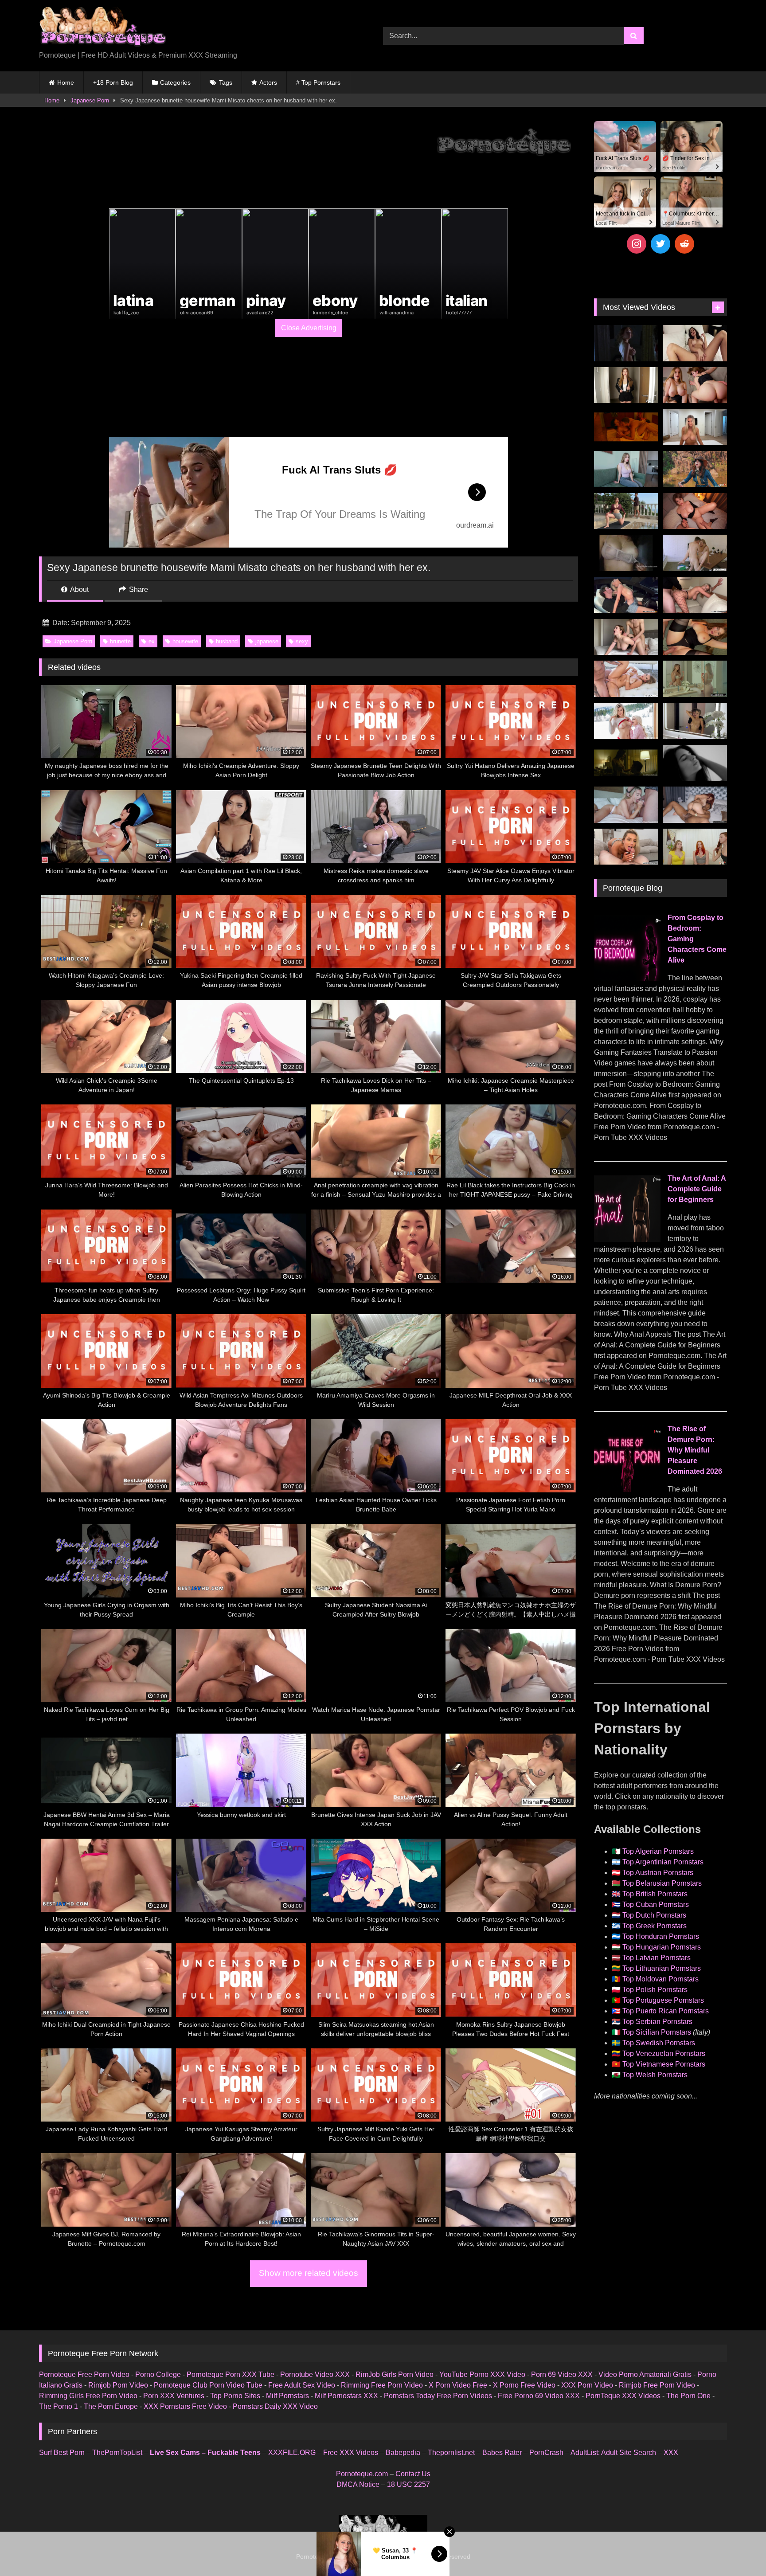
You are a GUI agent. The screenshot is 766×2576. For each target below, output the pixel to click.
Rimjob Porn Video (118, 2385)
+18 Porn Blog (113, 82)
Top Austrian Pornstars (658, 1873)
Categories (175, 82)
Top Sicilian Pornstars (657, 2032)
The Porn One (688, 2396)
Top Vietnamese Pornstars (664, 2064)
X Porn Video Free (458, 2385)
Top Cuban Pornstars (656, 1905)
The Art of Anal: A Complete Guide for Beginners (697, 1189)
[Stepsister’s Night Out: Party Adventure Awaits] (695, 511)
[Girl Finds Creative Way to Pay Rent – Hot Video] (626, 469)
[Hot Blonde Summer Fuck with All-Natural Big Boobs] (695, 721)
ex (152, 641)
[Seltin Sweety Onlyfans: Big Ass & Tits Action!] (695, 343)
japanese (267, 641)
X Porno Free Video (524, 2385)
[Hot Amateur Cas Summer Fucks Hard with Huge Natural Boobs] (695, 427)
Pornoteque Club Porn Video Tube (208, 2385)
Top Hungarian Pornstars (662, 1947)
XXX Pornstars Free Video (185, 2406)
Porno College (158, 2374)
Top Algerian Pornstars (658, 1851)
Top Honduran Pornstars (661, 1936)
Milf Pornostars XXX (346, 2396)
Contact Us (413, 2474)
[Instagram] (637, 244)
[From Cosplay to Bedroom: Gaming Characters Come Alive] (627, 979)
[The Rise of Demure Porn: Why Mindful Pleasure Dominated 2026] (627, 1490)
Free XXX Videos (351, 2453)
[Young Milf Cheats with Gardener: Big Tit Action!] (626, 511)
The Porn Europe (111, 2406)
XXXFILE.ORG (292, 2453)
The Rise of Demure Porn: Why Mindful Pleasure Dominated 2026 (695, 1450)
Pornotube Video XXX (315, 2374)
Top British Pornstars (655, 1894)
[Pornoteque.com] (103, 29)
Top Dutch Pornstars (654, 1915)
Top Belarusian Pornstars (662, 1883)
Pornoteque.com (362, 2474)
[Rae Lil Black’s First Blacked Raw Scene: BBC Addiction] (695, 805)
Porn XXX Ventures (174, 2396)
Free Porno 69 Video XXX (539, 2396)
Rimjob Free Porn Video (657, 2385)
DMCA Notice (358, 2484)
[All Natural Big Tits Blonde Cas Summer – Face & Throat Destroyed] (626, 805)
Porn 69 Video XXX (562, 2374)
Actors (268, 82)
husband (227, 641)
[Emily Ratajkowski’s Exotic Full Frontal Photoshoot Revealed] (695, 763)
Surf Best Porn (62, 2453)
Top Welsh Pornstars (655, 2075)
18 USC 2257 (408, 2484)
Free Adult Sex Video (302, 2385)
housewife (185, 641)
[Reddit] (684, 244)
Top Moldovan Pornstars (660, 1979)
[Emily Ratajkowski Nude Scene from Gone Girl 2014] (626, 763)
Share (138, 589)
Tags (226, 82)
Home (66, 82)
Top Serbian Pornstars (657, 2022)
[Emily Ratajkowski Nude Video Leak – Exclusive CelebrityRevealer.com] (626, 553)
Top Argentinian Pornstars (663, 1862)
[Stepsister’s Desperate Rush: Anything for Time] (626, 637)
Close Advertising (309, 328)
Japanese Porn (90, 100)
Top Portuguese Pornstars (663, 2000)
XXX (671, 2453)
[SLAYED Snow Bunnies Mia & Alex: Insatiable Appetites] (626, 721)
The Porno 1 (59, 2406)
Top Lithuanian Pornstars (662, 1968)
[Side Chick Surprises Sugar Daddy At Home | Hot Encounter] (695, 553)
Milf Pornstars (287, 2396)
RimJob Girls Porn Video (395, 2374)
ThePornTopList (117, 2453)
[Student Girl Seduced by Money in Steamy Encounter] (695, 637)
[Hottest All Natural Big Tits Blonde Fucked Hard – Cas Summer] (695, 595)
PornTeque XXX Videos (623, 2396)
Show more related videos (309, 2273)
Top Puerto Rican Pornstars (666, 2011)
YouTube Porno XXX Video (482, 2374)
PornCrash (546, 2453)
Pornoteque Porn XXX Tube (231, 2374)
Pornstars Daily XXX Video (275, 2406)
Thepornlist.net (451, 2453)
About (79, 589)
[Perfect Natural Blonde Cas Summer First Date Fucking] (626, 847)
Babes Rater (502, 2453)
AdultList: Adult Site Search (613, 2453)
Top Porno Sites (235, 2396)
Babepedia (403, 2453)
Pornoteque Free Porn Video (84, 2374)
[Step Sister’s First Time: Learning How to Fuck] (695, 385)
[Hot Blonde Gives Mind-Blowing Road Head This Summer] (626, 595)
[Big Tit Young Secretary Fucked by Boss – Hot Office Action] (626, 385)
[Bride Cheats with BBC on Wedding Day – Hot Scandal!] (695, 679)
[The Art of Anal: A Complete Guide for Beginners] (627, 1239)
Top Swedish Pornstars (659, 2043)
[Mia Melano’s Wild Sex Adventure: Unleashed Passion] (626, 679)
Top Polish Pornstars (655, 1990)
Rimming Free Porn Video (382, 2385)
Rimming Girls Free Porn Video (88, 2396)
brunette (120, 641)
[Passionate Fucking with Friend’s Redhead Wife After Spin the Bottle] (695, 847)
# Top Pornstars (318, 82)
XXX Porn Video (587, 2385)
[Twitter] (660, 244)
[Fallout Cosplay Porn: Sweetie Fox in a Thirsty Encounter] (695, 469)
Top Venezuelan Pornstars (664, 2053)
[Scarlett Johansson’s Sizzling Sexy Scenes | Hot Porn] (626, 343)
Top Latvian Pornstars (657, 1958)
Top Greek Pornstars (655, 1926)
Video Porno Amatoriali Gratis (645, 2374)
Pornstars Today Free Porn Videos (438, 2396)
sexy (302, 641)
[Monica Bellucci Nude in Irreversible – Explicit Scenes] (626, 427)
